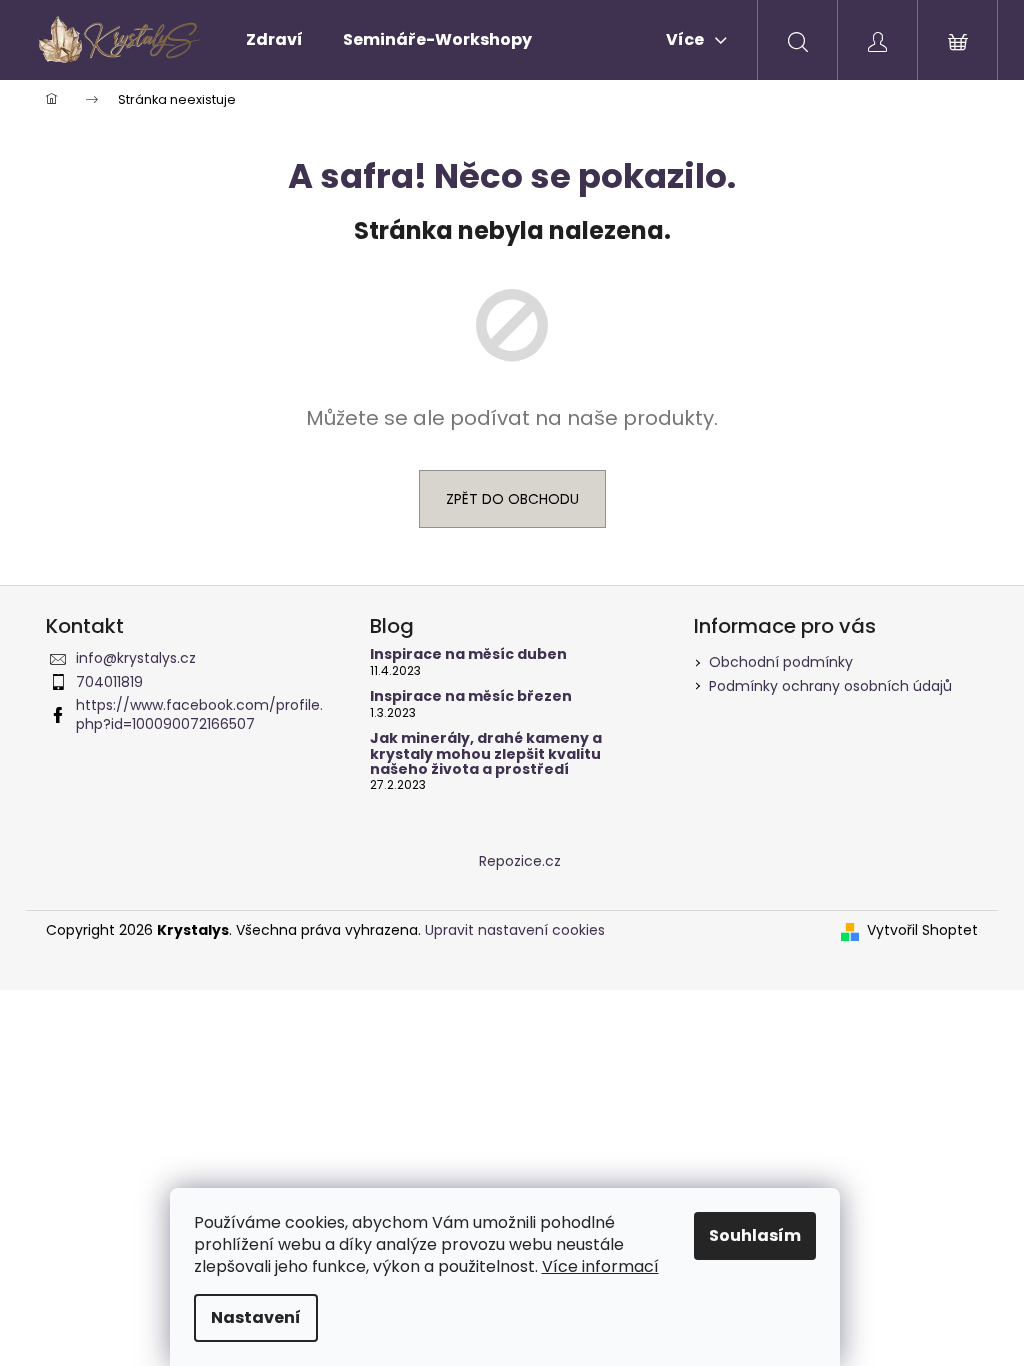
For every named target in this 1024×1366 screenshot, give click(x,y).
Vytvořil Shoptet (922, 930)
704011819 (109, 682)
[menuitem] (274, 40)
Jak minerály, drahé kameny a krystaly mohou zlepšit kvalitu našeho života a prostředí (486, 754)
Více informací (600, 1266)
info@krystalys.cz (136, 658)
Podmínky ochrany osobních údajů (830, 686)
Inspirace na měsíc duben (468, 654)
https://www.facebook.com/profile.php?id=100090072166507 (199, 714)
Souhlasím (755, 1235)
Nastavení (256, 1317)
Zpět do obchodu (512, 499)
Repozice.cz (520, 861)
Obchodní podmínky (781, 662)
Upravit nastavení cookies (515, 930)
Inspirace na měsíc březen (471, 696)
